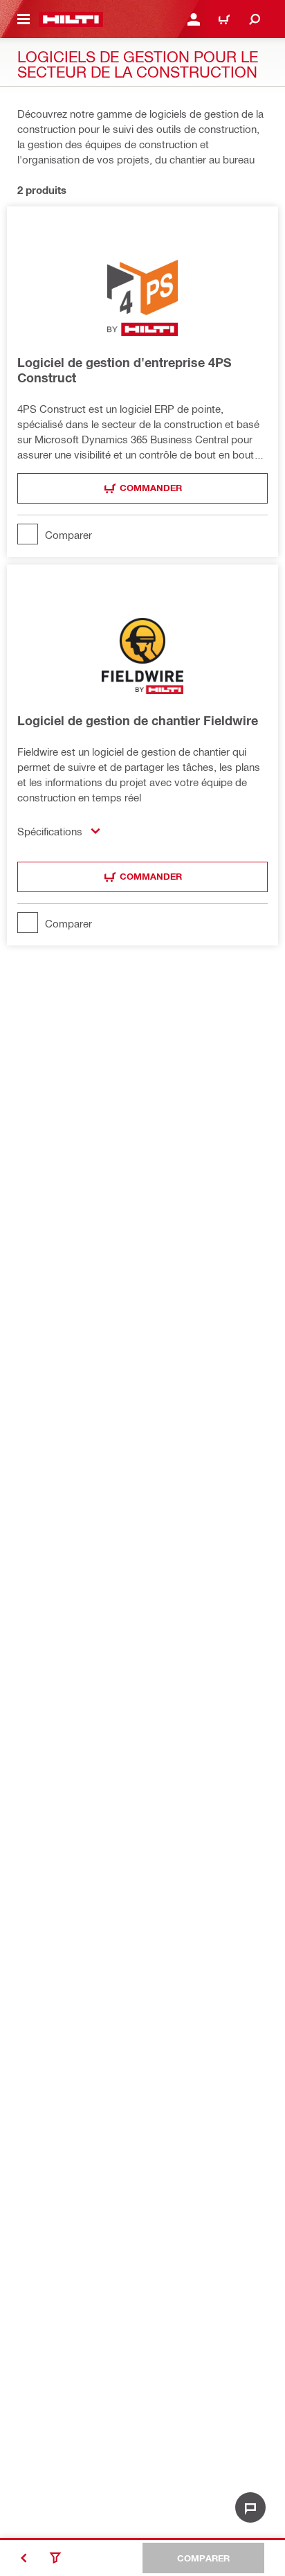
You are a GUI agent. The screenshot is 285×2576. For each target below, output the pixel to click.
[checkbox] (142, 534)
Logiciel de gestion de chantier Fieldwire (138, 720)
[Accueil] (71, 19)
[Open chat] (250, 2507)
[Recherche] (255, 19)
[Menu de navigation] (24, 19)
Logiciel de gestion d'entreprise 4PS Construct (125, 370)
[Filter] (55, 2558)
